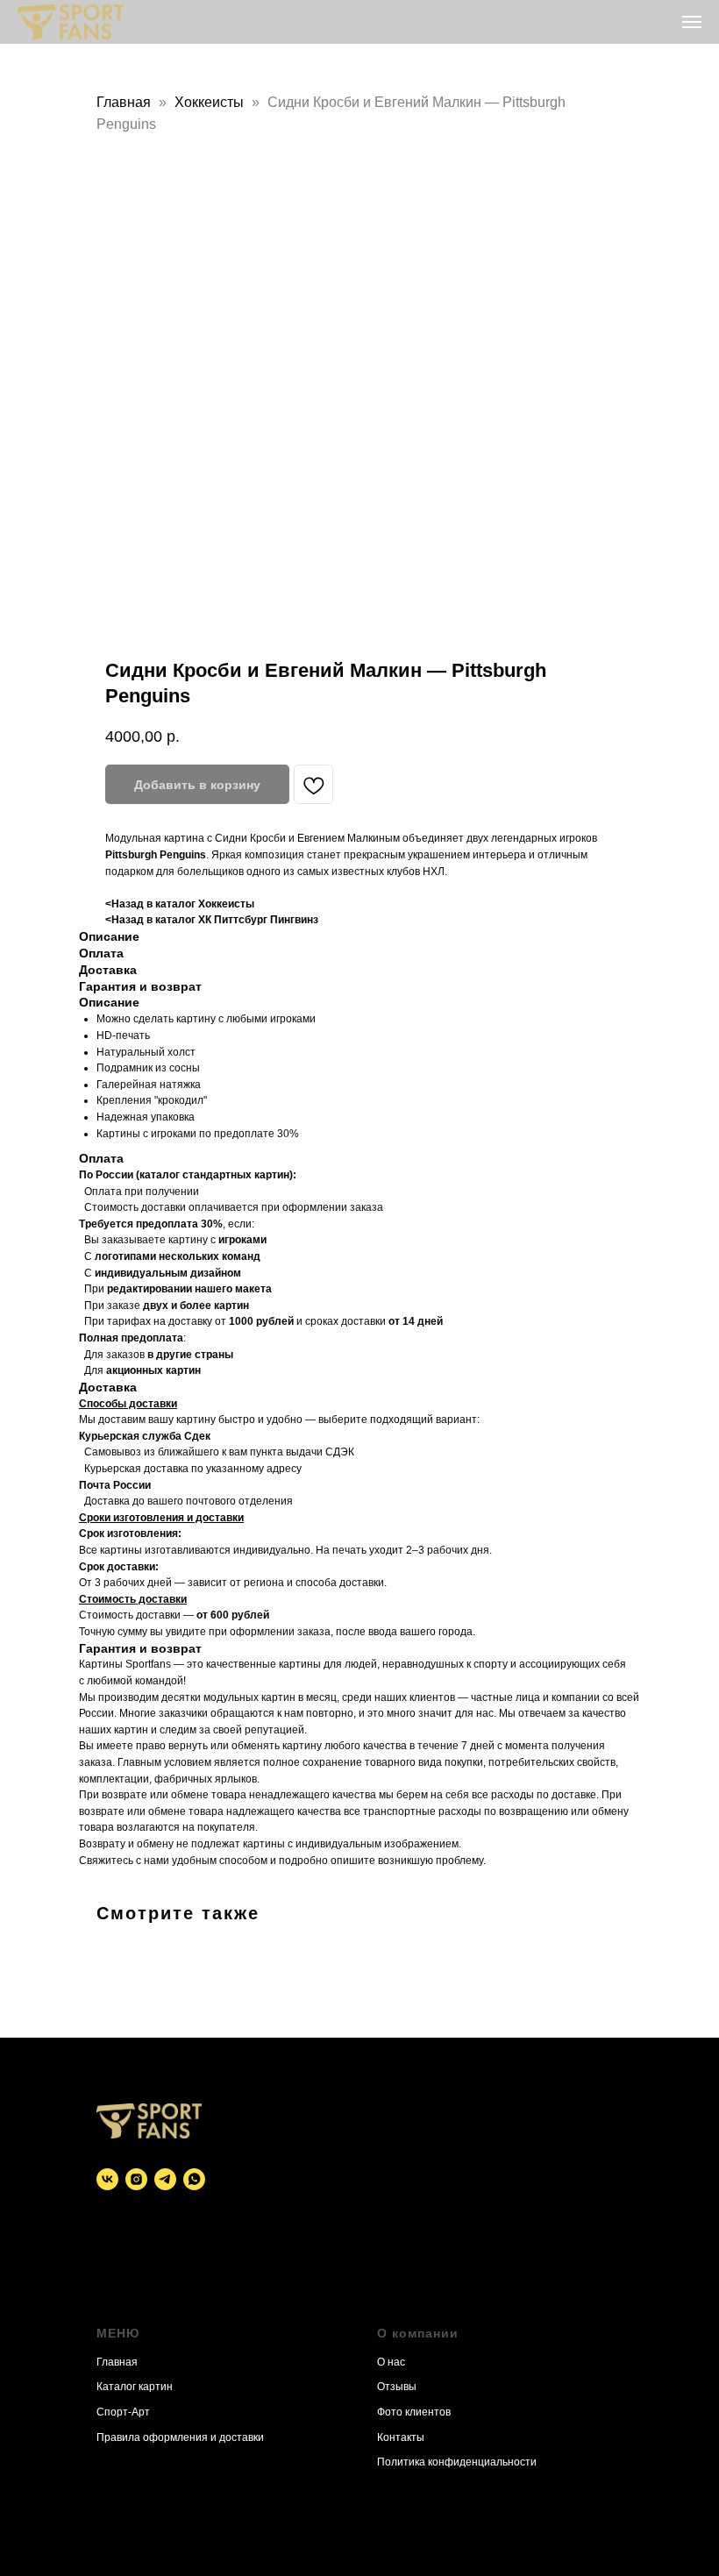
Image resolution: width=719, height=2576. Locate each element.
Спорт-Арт (123, 2412)
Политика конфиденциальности (457, 2462)
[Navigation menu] (692, 22)
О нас (391, 2362)
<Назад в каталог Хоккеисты (180, 904)
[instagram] (136, 2179)
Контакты (401, 2437)
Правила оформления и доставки (180, 2437)
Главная (124, 102)
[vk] (107, 2179)
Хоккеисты (209, 102)
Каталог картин (135, 2387)
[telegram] (165, 2179)
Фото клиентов (414, 2412)
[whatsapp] (194, 2179)
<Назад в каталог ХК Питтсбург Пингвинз (212, 920)
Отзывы (397, 2387)
